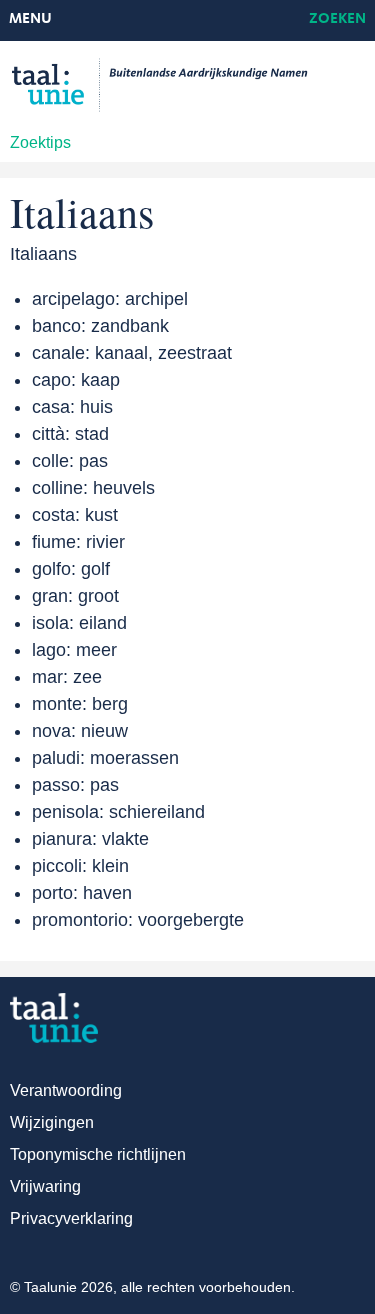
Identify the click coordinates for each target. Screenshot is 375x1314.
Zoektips (40, 142)
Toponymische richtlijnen (98, 1154)
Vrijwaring (45, 1186)
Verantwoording (66, 1090)
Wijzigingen (52, 1122)
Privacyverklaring (71, 1218)
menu (30, 19)
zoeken (337, 19)
